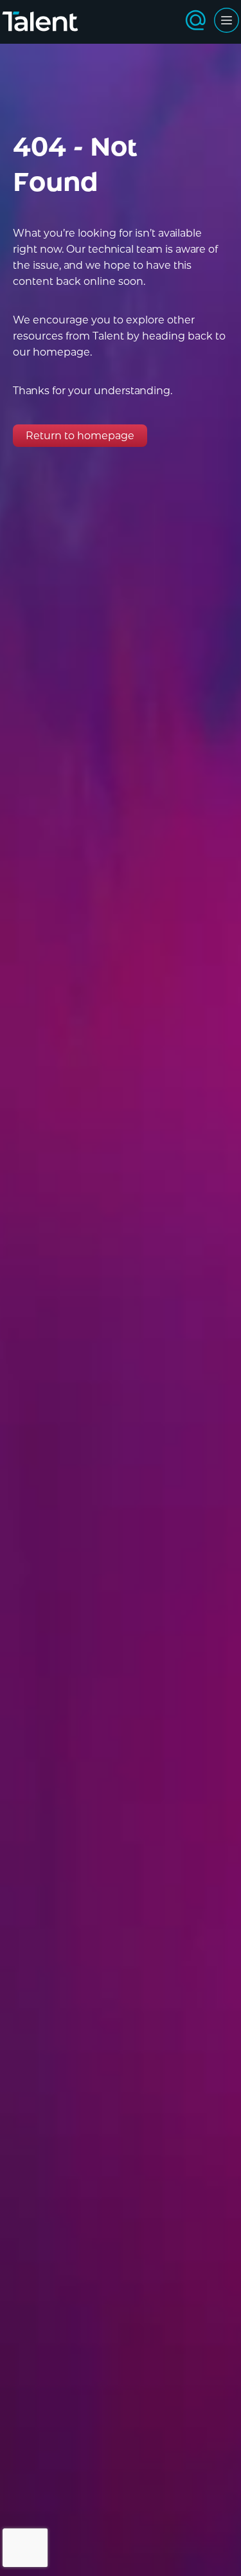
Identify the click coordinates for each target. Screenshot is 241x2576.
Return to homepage (80, 436)
